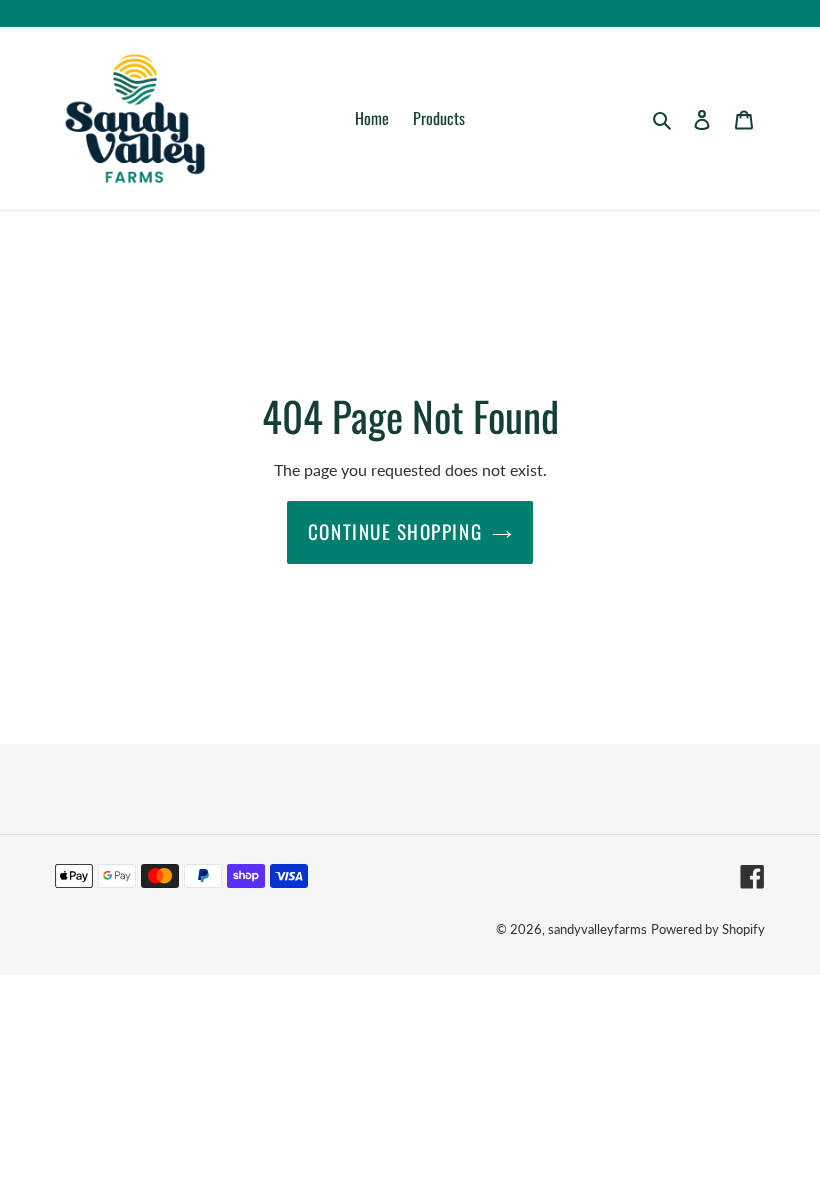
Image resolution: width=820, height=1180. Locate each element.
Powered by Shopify (708, 929)
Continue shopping (395, 531)
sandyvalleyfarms (597, 929)
